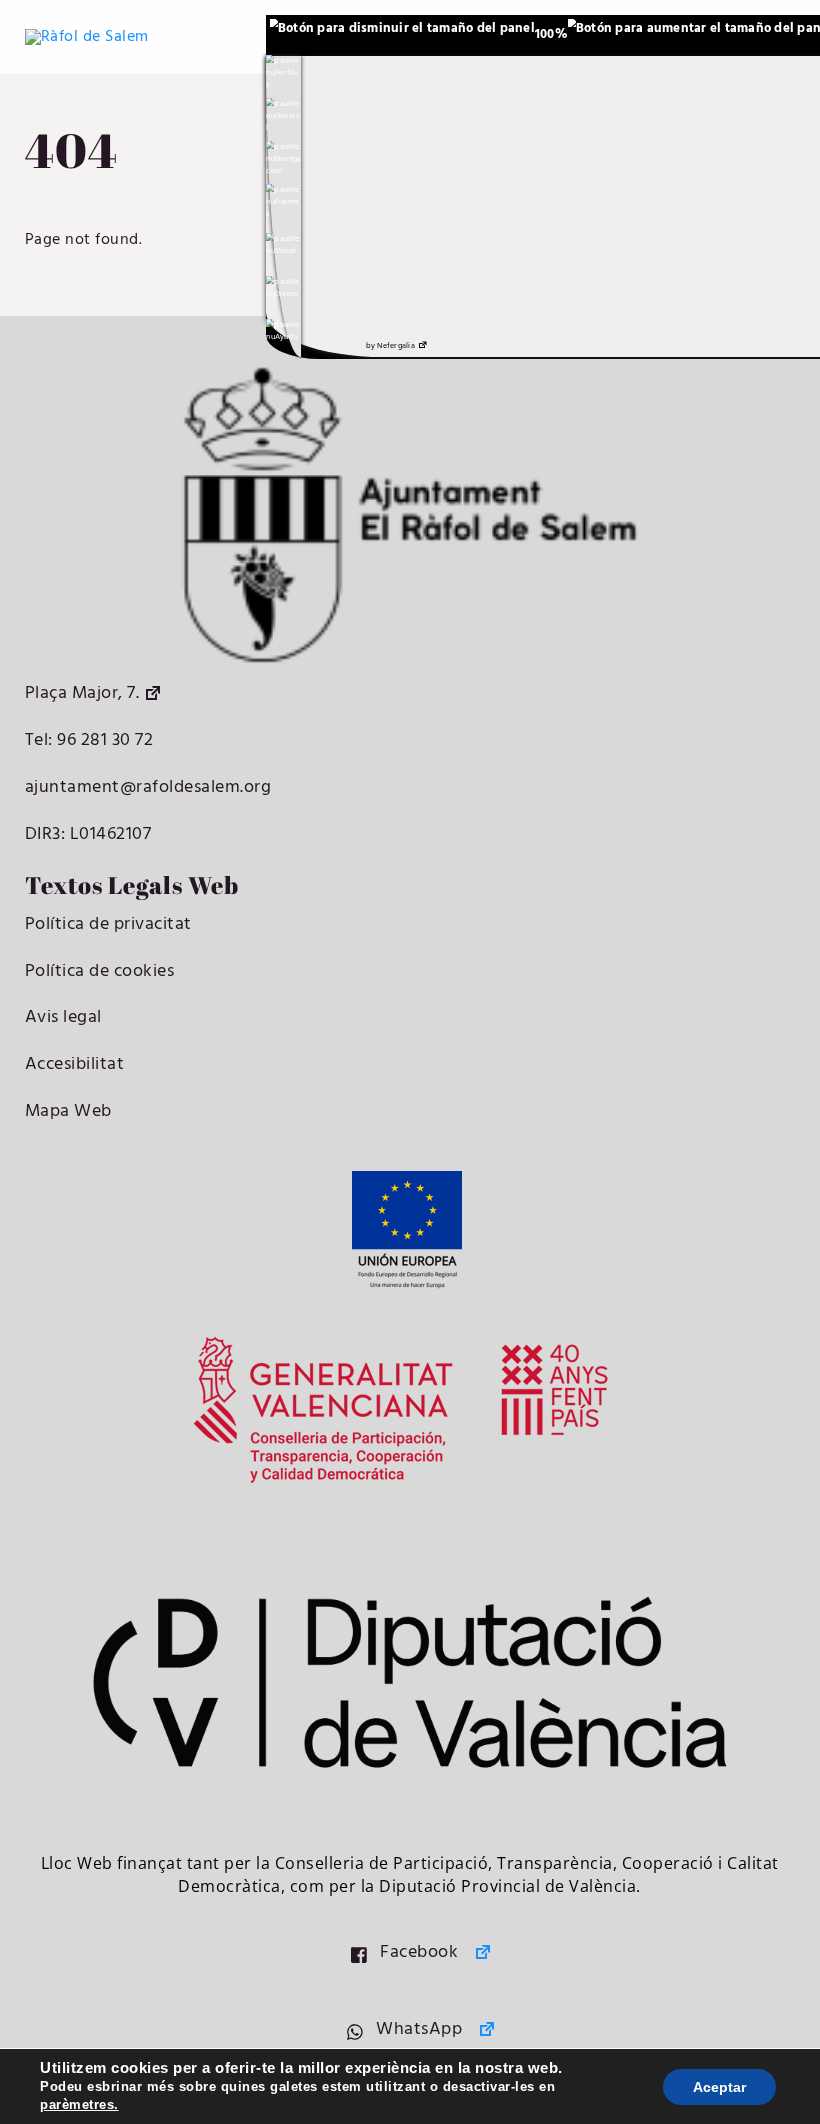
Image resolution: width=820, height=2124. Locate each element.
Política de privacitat (108, 924)
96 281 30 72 (103, 740)
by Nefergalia (390, 346)
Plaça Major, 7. (82, 693)
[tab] (283, 73)
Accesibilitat (75, 1064)
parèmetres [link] (77, 2104)
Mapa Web (68, 1111)
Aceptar (719, 2087)
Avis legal (63, 1017)
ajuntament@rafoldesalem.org (148, 787)
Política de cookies (100, 971)
